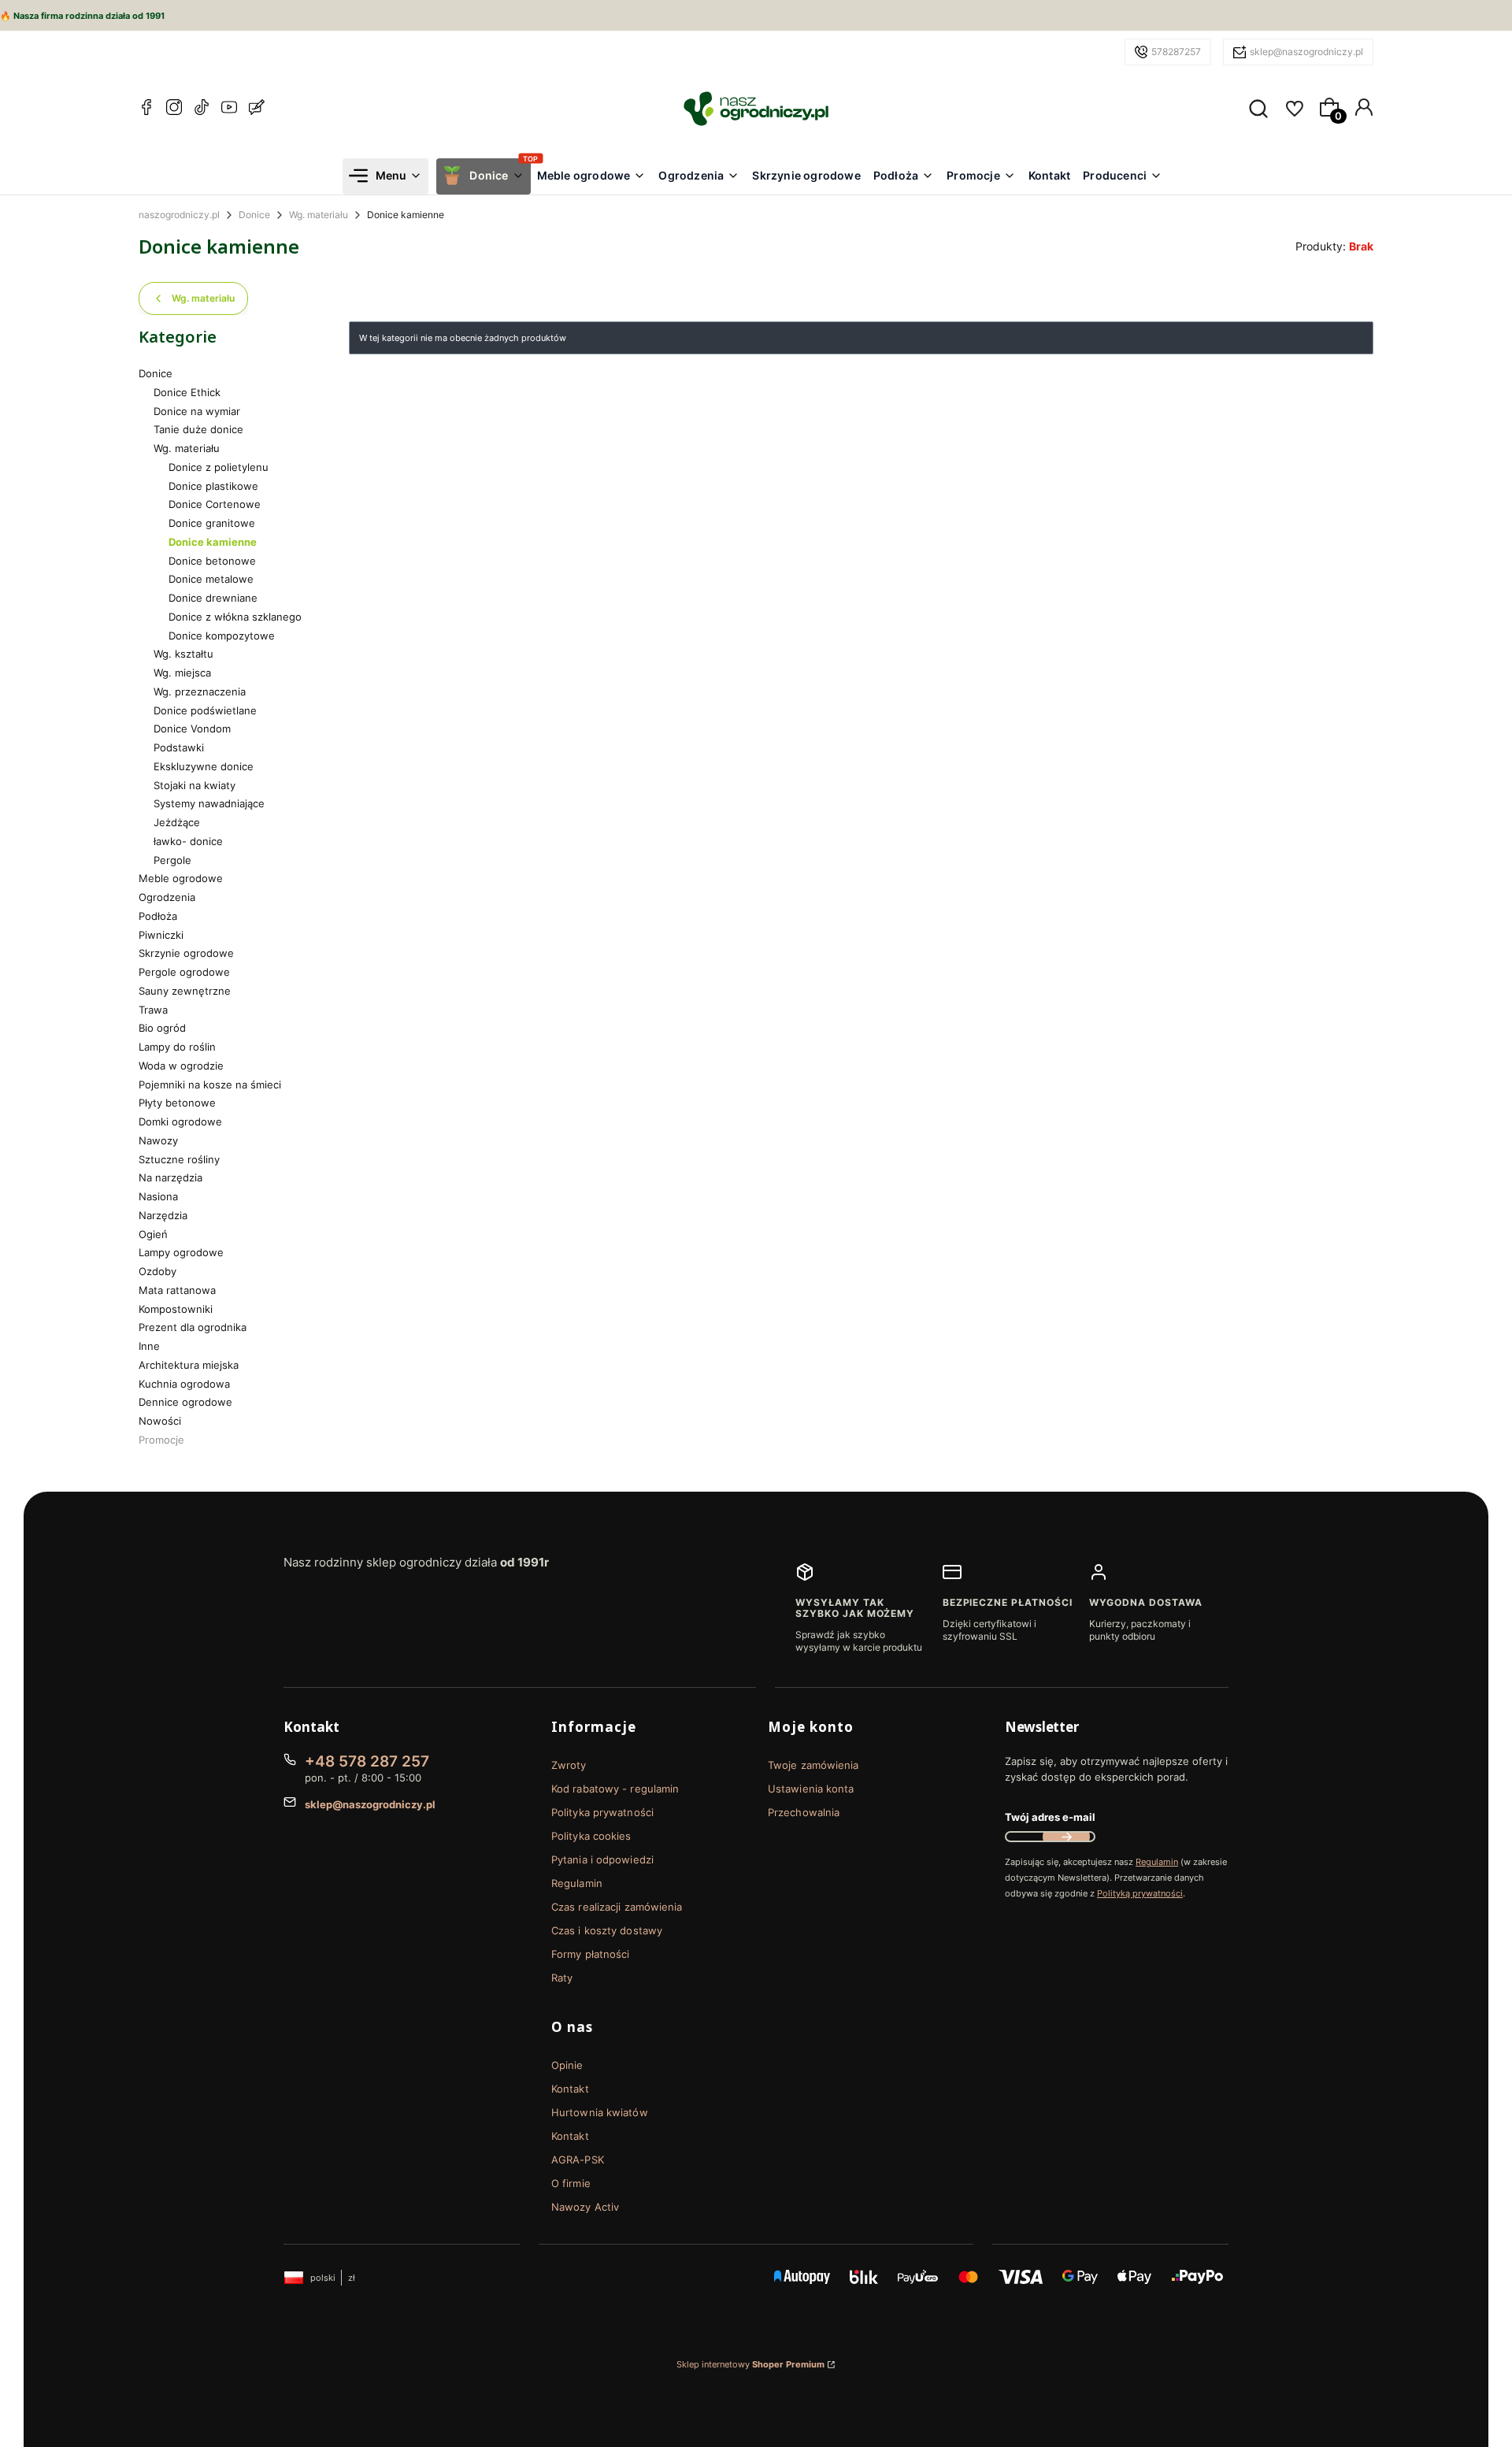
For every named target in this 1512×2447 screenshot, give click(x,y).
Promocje (161, 1440)
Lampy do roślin (177, 1047)
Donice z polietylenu (219, 467)
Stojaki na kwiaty (195, 785)
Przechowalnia (804, 1812)
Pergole (172, 860)
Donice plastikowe (213, 486)
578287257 (1176, 52)
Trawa (153, 1010)
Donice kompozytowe (222, 636)
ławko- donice (188, 841)
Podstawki (179, 747)
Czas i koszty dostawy (607, 1930)
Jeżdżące (177, 822)
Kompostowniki (176, 1309)
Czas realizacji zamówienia (617, 1907)
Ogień (153, 1234)
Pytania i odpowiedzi (602, 1859)
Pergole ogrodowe (184, 972)
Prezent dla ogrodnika (193, 1327)
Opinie (567, 2065)
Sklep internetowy (750, 2364)
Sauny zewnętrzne (185, 991)
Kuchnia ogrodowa (184, 1384)
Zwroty (569, 1765)
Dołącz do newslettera (1066, 1837)
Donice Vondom (192, 729)
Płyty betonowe (177, 1103)
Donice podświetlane (205, 710)
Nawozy (158, 1140)
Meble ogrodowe (181, 878)
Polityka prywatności (602, 1812)
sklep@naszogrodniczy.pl (1306, 52)
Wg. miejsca (182, 673)
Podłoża (158, 916)
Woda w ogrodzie (181, 1066)
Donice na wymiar (197, 411)
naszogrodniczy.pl (179, 215)
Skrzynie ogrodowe (186, 953)
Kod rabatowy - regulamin (615, 1789)
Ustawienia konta (811, 1789)
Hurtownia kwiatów (600, 2112)
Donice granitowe (212, 523)
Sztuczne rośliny (179, 1159)
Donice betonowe (212, 561)
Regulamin (577, 1883)
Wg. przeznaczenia (200, 691)
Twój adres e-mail (1050, 1817)
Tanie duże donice (198, 429)
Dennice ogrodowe (185, 1402)
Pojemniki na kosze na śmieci (210, 1084)
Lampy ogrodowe (181, 1252)
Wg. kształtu (183, 654)
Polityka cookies (591, 1836)
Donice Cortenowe (215, 504)
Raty (562, 1978)
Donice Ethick (187, 392)
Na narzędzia (170, 1177)
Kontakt (570, 2089)
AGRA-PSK (578, 2160)
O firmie (571, 2183)
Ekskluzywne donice (204, 766)
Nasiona (158, 1196)
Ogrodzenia (167, 897)
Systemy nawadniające (209, 803)
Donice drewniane (213, 598)
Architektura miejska (189, 1365)
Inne (149, 1346)
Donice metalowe (211, 579)
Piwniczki (161, 935)
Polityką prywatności (1140, 1893)
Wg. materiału (319, 215)
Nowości (160, 1421)
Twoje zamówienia (813, 1765)
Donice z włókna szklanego (235, 617)
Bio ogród (162, 1028)
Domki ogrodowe (180, 1122)
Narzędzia (163, 1215)
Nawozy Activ (585, 2207)
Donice (254, 215)
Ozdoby (157, 1271)
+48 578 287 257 (367, 1761)
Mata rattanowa (177, 1290)
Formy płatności (591, 1954)
